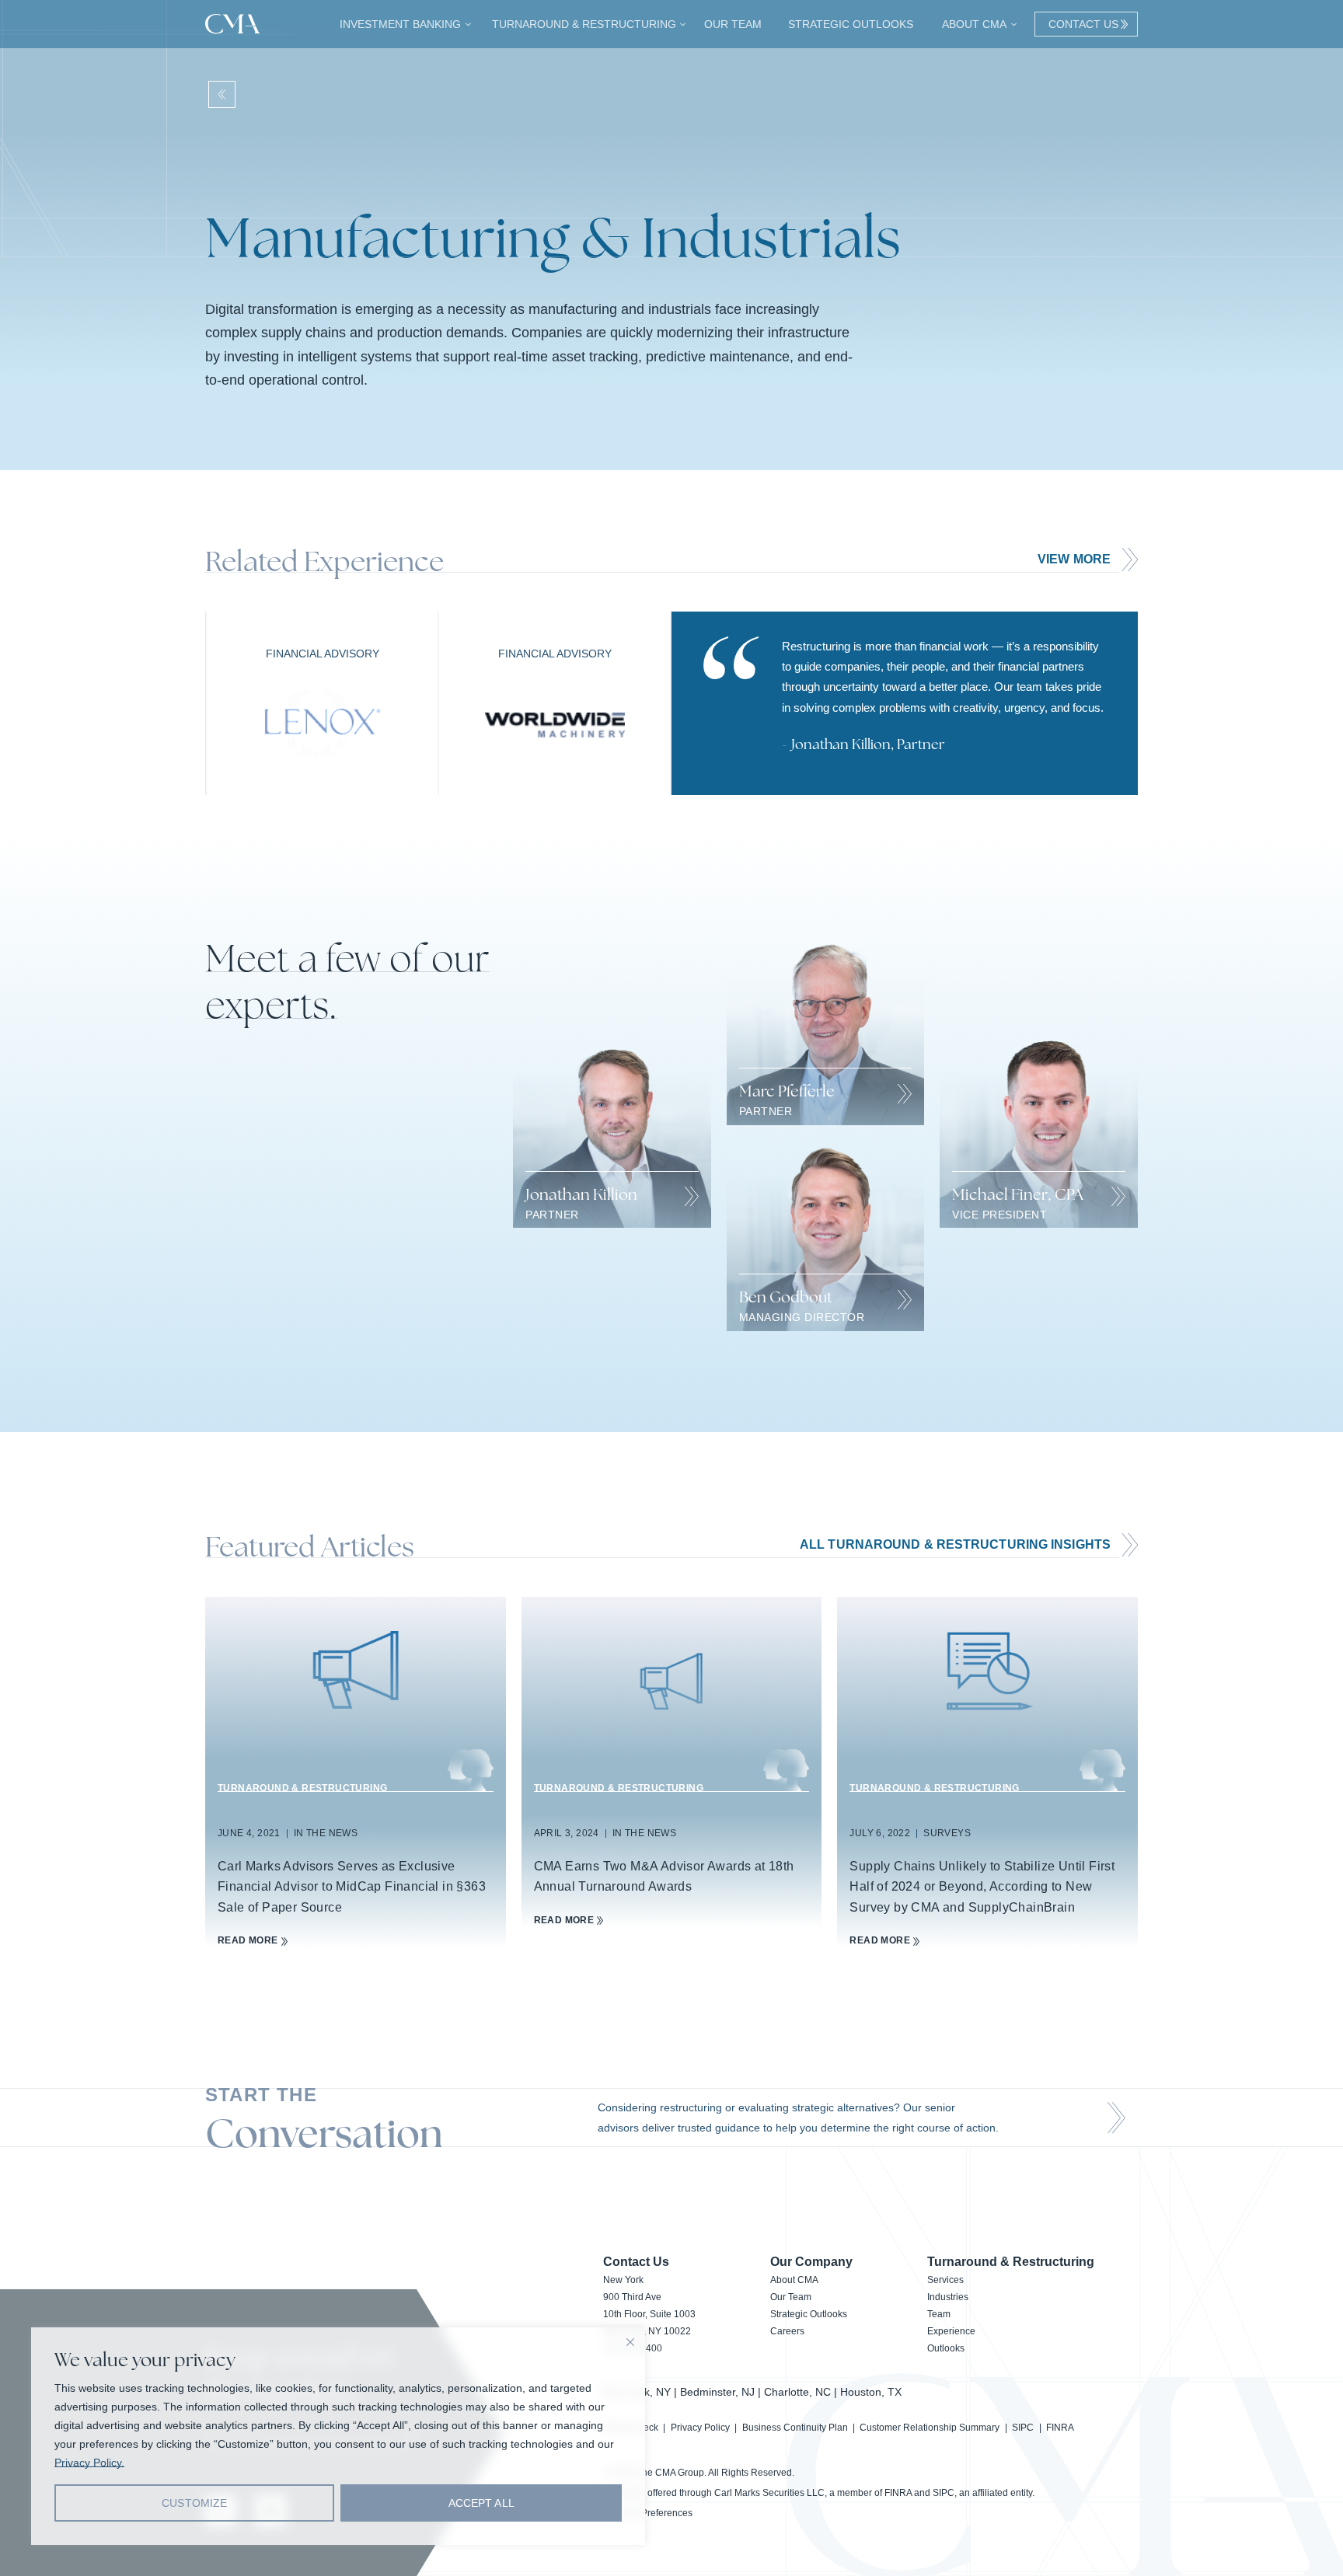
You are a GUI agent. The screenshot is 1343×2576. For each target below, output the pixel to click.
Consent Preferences (648, 2513)
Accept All (481, 2503)
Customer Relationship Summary (930, 2428)
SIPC (1023, 2428)
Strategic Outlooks (850, 24)
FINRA (1060, 2428)
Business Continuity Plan (795, 2428)
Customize (194, 2503)
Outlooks (946, 2348)
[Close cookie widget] (630, 2342)
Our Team (733, 24)
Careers (787, 2331)
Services (945, 2280)
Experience (951, 2331)
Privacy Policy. (89, 2463)
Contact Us (1080, 24)
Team (939, 2314)
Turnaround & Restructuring (582, 24)
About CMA (972, 24)
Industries (948, 2297)
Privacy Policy (700, 2428)
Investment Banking (398, 24)
